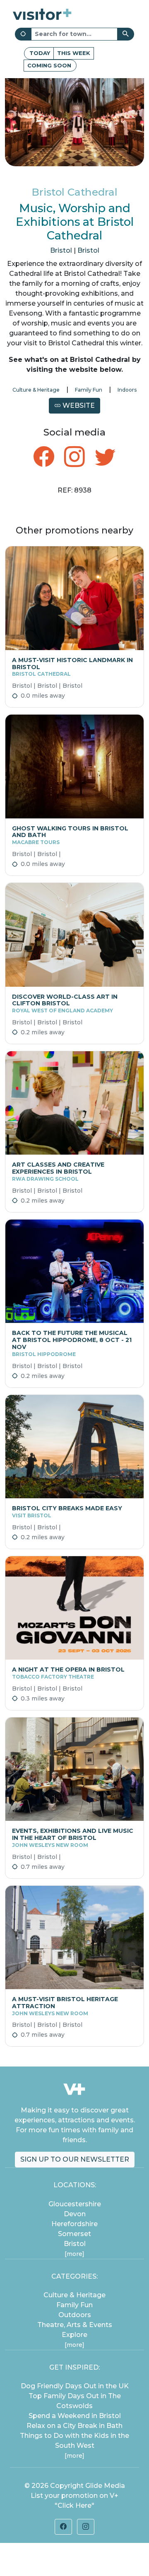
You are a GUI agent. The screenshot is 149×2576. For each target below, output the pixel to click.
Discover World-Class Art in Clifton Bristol (65, 1003)
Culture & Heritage (36, 390)
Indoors (127, 390)
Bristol (61, 250)
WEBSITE (78, 405)
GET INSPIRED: (74, 2367)
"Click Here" (74, 2505)
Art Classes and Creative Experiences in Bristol (58, 1171)
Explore (74, 2335)
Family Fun (89, 390)
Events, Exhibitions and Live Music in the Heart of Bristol (73, 1838)
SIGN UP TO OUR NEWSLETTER (75, 2159)
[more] (74, 2254)
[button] (63, 2527)
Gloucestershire (75, 2204)
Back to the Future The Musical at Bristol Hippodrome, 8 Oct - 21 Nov (72, 1343)
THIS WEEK (74, 53)
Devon (75, 2214)
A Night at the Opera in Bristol (68, 1673)
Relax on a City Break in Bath (74, 2426)
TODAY (40, 53)
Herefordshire (74, 2224)
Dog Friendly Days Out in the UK (75, 2386)
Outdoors (75, 2315)
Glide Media (105, 2486)
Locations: (75, 2185)
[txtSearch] (126, 34)
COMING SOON (49, 65)
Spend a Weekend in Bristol (75, 2416)
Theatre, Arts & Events (75, 2325)
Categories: (74, 2276)
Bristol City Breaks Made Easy (67, 1512)
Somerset (74, 2234)
